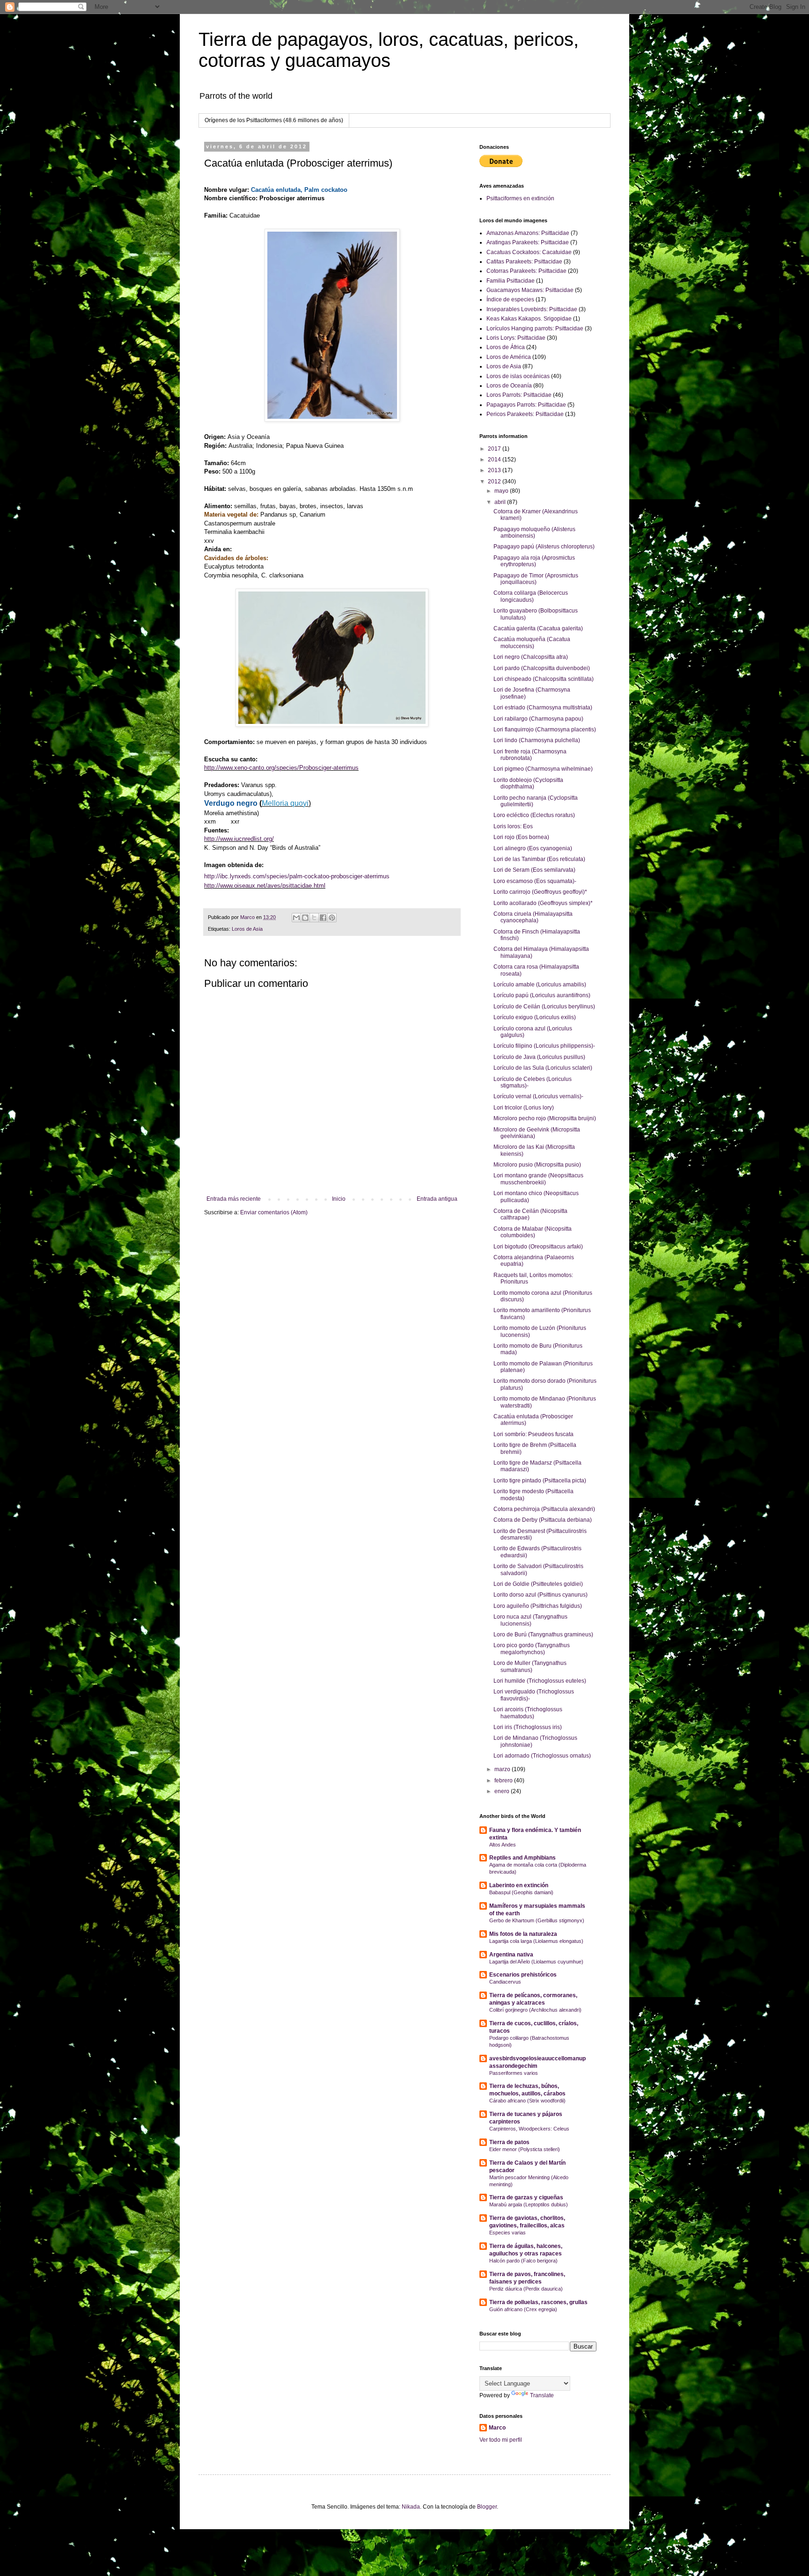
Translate (542, 2395)
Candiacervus (505, 1982)
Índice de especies (510, 299)
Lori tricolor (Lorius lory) (524, 1108)
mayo (502, 491)
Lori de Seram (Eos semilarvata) (534, 870)
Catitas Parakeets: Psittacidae (524, 262)
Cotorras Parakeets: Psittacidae (526, 271)
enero (503, 1791)
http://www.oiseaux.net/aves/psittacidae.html (265, 886)
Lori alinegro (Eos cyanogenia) (533, 848)
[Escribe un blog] (305, 918)
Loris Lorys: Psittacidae (516, 338)
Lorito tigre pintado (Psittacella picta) (540, 1481)
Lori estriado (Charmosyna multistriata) (543, 708)
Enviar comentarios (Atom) (274, 1212)
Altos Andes (503, 1845)
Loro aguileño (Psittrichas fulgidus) (538, 1606)
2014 (495, 460)
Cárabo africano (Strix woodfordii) (527, 2101)
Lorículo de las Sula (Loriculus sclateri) (543, 1068)
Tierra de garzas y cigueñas (526, 2197)
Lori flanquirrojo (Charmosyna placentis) (545, 730)
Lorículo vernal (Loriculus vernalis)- (538, 1096)
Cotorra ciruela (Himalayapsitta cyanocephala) (533, 917)
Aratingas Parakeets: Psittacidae (528, 242)
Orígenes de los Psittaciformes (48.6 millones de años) (274, 120)
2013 (495, 470)
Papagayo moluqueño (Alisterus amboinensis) (534, 533)
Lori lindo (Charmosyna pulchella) (537, 740)
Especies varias (507, 2233)
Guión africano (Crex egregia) (523, 2309)
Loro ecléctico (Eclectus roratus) (534, 815)
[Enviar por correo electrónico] (296, 918)
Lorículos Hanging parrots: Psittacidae (535, 328)
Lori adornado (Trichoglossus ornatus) (542, 1756)
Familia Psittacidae (511, 281)
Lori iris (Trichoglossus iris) (528, 1727)
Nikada (411, 2507)
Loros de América (509, 357)
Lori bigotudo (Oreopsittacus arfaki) (538, 1247)
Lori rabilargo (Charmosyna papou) (538, 719)
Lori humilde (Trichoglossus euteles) (540, 1681)
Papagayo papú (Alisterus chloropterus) (544, 547)
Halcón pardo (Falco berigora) (523, 2261)
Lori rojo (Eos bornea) (521, 837)
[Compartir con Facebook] (323, 918)
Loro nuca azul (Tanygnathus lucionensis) (530, 1620)
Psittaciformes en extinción (520, 198)
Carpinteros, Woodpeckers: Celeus (529, 2129)
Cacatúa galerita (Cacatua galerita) (538, 628)
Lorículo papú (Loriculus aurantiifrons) (542, 995)
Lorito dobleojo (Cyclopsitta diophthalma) (528, 783)
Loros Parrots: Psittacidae (519, 395)
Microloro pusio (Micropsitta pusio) (537, 1165)
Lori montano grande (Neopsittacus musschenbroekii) (538, 1179)
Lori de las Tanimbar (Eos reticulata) (539, 859)
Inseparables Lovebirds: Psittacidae (532, 309)
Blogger (487, 2507)
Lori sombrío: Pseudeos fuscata (533, 1434)
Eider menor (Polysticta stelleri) (525, 2149)
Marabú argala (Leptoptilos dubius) (529, 2204)
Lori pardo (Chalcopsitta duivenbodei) (542, 668)
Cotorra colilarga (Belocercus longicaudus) (531, 596)
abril (501, 502)
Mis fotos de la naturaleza (523, 1934)
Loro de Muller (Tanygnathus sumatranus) (530, 1666)
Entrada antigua (437, 1199)
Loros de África (506, 347)
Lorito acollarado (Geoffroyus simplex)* (543, 903)
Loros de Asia (247, 929)
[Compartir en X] (314, 918)
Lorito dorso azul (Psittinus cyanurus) (541, 1595)
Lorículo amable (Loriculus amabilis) (540, 985)
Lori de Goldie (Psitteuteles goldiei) (538, 1584)
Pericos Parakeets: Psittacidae (525, 414)
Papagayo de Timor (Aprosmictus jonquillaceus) (536, 579)
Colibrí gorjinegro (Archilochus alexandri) (535, 2010)
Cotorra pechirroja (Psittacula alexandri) (544, 1509)
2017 (495, 449)
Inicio (339, 1199)
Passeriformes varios (514, 2073)
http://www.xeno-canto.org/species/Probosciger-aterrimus (281, 768)
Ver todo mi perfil (501, 2440)
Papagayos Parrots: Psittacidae (526, 405)
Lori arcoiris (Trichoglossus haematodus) (528, 1713)
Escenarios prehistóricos (523, 1975)
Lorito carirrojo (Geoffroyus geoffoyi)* (540, 892)
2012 (495, 482)
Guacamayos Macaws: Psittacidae (530, 290)
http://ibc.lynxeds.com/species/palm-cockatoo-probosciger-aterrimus (297, 876)
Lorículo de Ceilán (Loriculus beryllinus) (544, 1007)
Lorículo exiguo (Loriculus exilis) (535, 1017)
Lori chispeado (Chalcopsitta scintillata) (544, 679)
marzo (503, 1769)
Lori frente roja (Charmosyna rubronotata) (530, 755)
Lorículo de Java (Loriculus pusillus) (539, 1057)
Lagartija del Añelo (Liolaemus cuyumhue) (536, 1962)
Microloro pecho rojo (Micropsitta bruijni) (545, 1118)
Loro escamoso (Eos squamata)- (535, 881)
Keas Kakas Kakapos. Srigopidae (529, 319)
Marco (497, 2428)
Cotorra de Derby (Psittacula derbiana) (543, 1520)
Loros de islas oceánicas (518, 376)
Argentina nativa (511, 1955)
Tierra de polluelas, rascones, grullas (538, 2302)
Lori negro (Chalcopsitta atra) (531, 657)
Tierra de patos (509, 2142)
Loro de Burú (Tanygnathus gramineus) (543, 1635)
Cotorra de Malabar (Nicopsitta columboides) (533, 1232)
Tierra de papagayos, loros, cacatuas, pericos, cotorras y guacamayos (389, 50)
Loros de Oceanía (509, 386)
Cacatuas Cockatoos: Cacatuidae (529, 252)
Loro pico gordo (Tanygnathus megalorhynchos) (532, 1649)
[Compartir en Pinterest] (332, 918)
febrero (504, 1781)
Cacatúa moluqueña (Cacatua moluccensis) (532, 642)
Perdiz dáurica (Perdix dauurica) (526, 2289)
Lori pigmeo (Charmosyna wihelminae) (543, 769)
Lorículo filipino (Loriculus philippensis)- (544, 1046)
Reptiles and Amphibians (522, 1858)
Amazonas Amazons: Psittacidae (528, 233)
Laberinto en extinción (519, 1885)
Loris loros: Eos (513, 826)
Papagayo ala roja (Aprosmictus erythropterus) (534, 561)
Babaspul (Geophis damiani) (521, 1892)
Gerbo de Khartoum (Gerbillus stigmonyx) (537, 1920)
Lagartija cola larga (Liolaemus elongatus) (536, 1941)
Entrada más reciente (234, 1199)
